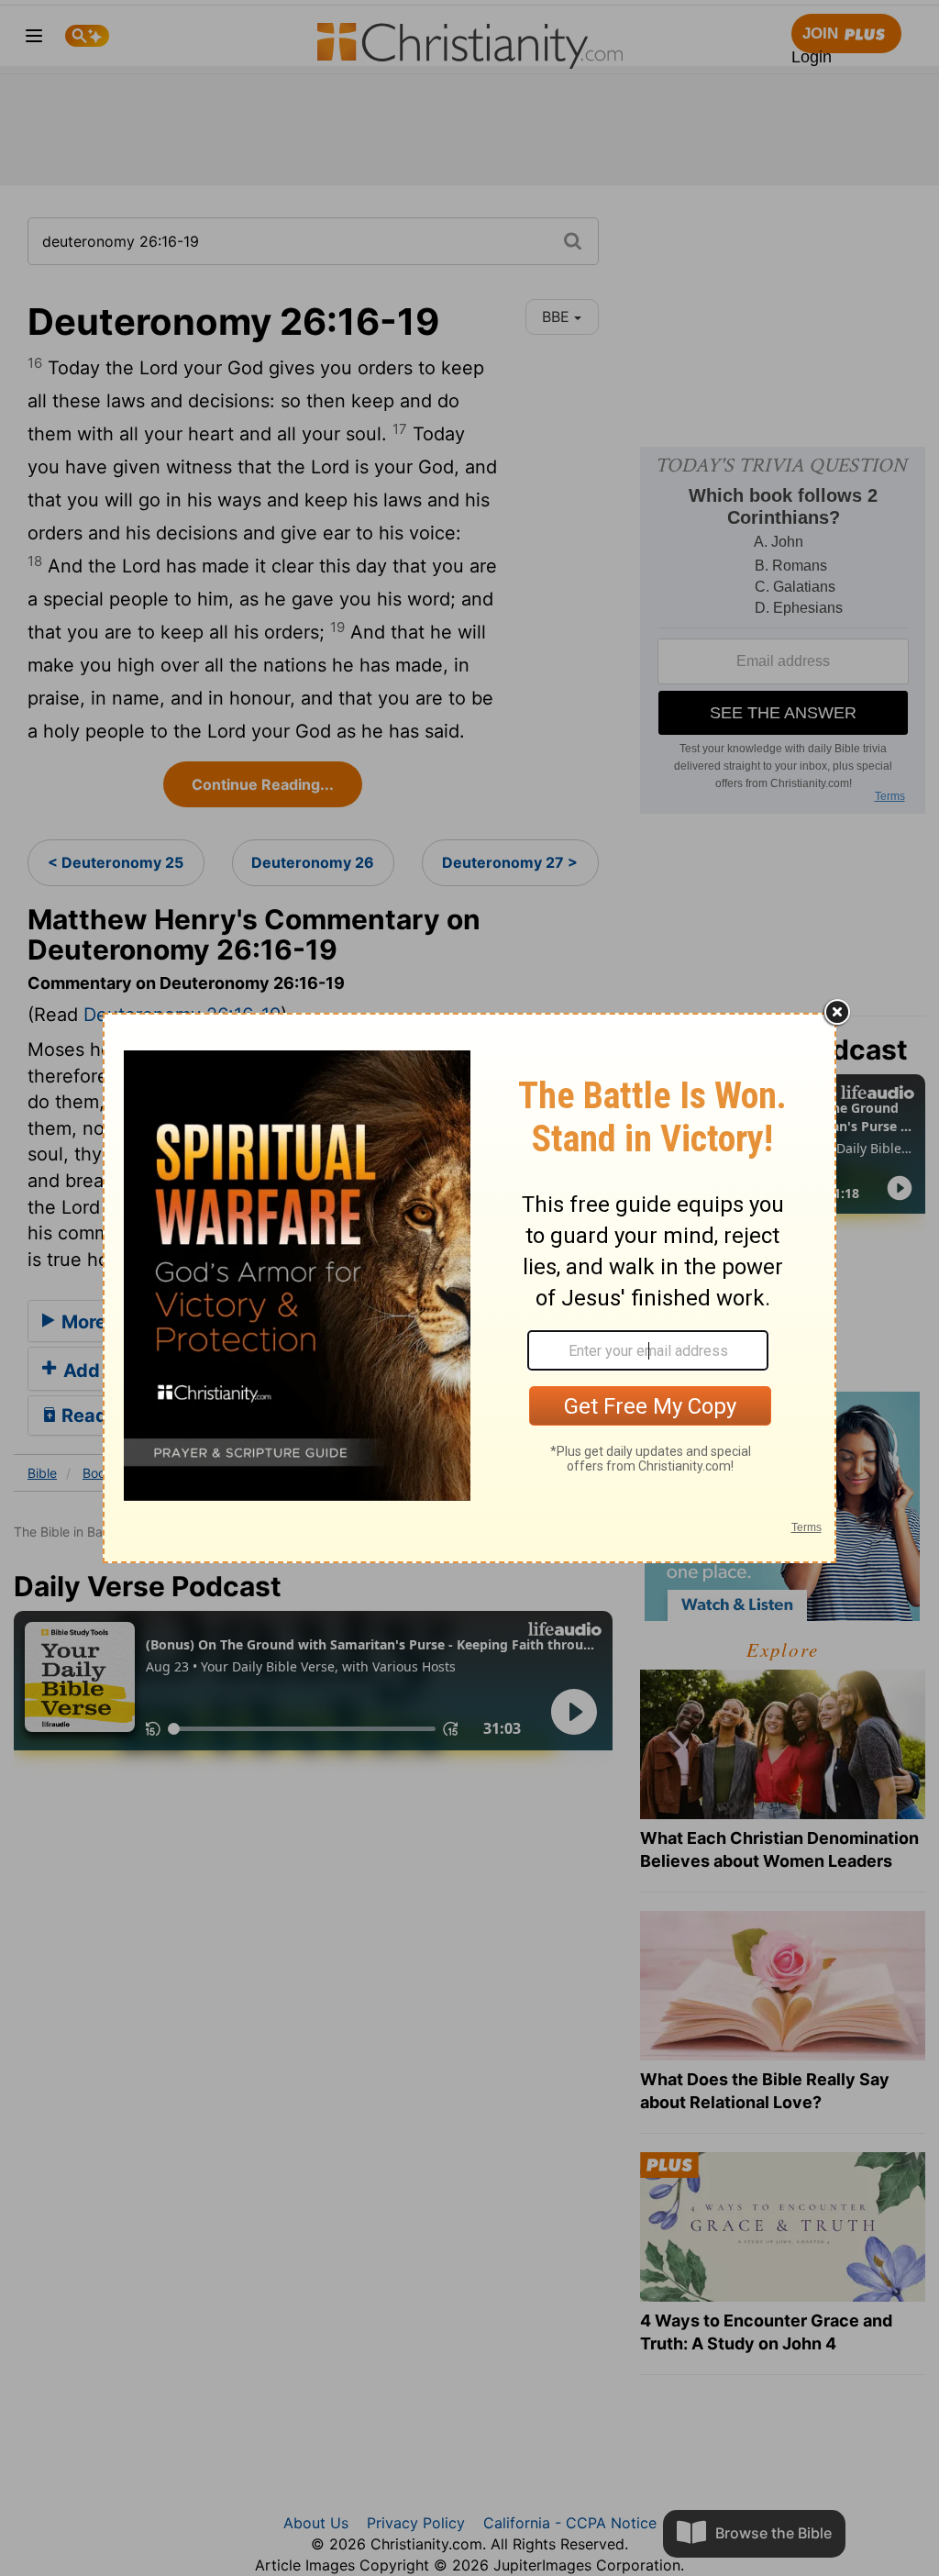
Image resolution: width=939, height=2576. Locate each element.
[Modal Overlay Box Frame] (469, 1288)
